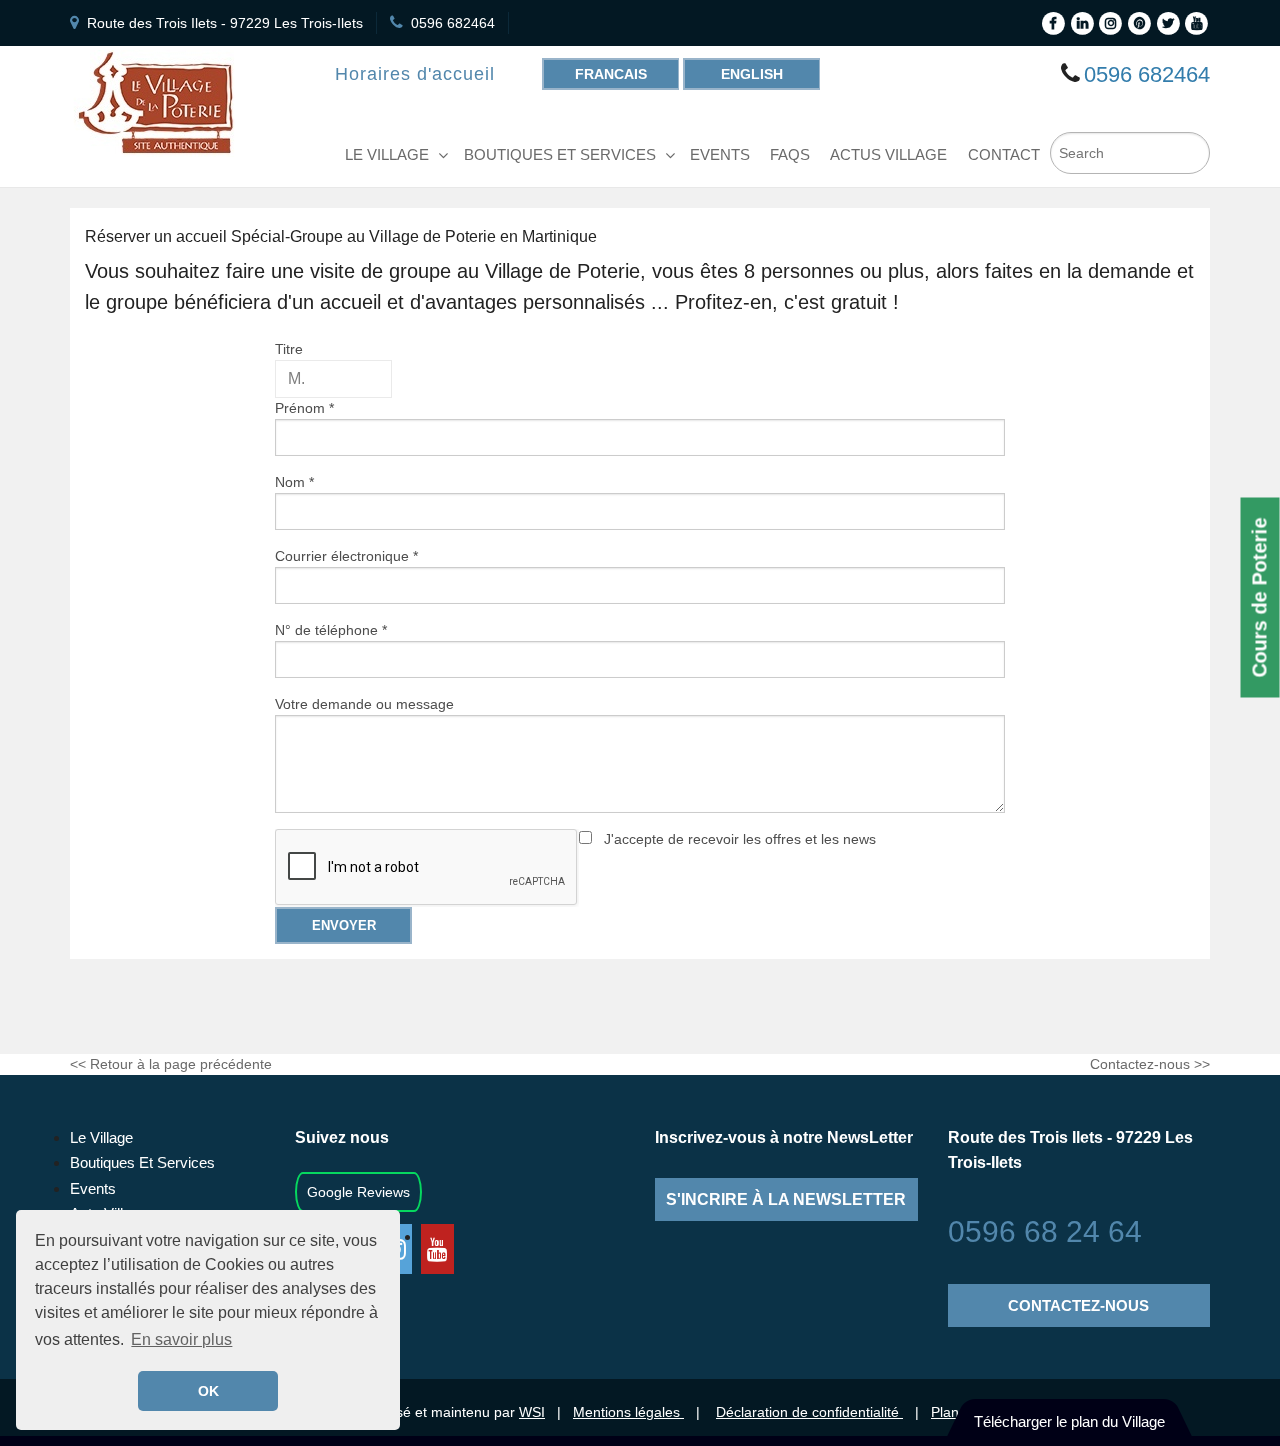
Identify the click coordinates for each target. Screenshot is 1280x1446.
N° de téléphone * (331, 630)
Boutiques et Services (560, 154)
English (752, 74)
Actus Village (888, 154)
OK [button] (208, 1391)
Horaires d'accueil (415, 74)
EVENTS (720, 154)
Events (93, 1188)
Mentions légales (628, 1412)
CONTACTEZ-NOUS (1078, 1305)
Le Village (387, 154)
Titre (289, 349)
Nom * (294, 482)
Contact (1004, 154)
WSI (532, 1412)
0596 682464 (453, 23)
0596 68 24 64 (1045, 1231)
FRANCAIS (611, 74)
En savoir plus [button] (181, 1339)
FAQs (790, 154)
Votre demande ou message (364, 704)
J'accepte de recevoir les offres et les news (740, 839)
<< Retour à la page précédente (171, 1064)
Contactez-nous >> (1150, 1064)
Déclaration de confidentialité (809, 1412)
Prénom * (304, 408)
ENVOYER (344, 925)
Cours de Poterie (1260, 598)
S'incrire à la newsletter (786, 1199)
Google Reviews (358, 1192)
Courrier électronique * (346, 556)
